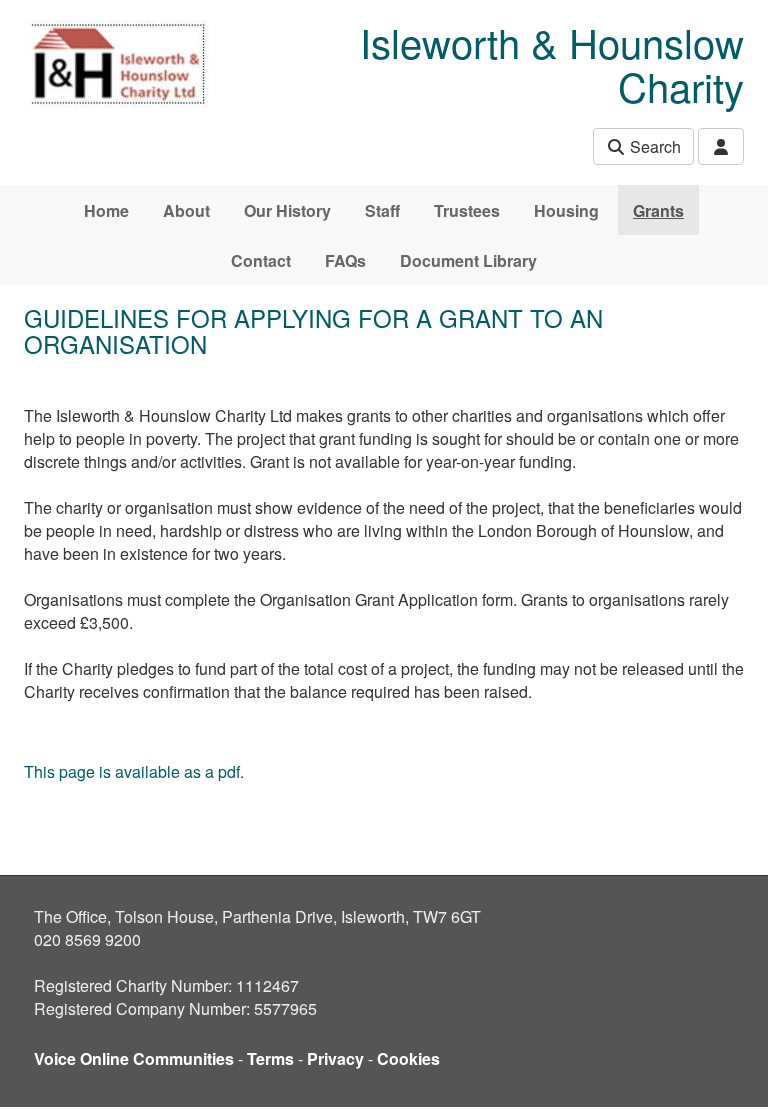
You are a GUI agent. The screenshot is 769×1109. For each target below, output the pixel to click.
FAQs (345, 260)
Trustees (467, 210)
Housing (566, 210)
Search (653, 146)
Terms (270, 1058)
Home (106, 210)
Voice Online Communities (134, 1058)
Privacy (335, 1058)
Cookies (408, 1058)
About (186, 210)
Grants (658, 210)
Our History (287, 210)
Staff (382, 210)
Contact (261, 260)
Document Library (468, 260)
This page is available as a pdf (132, 771)
